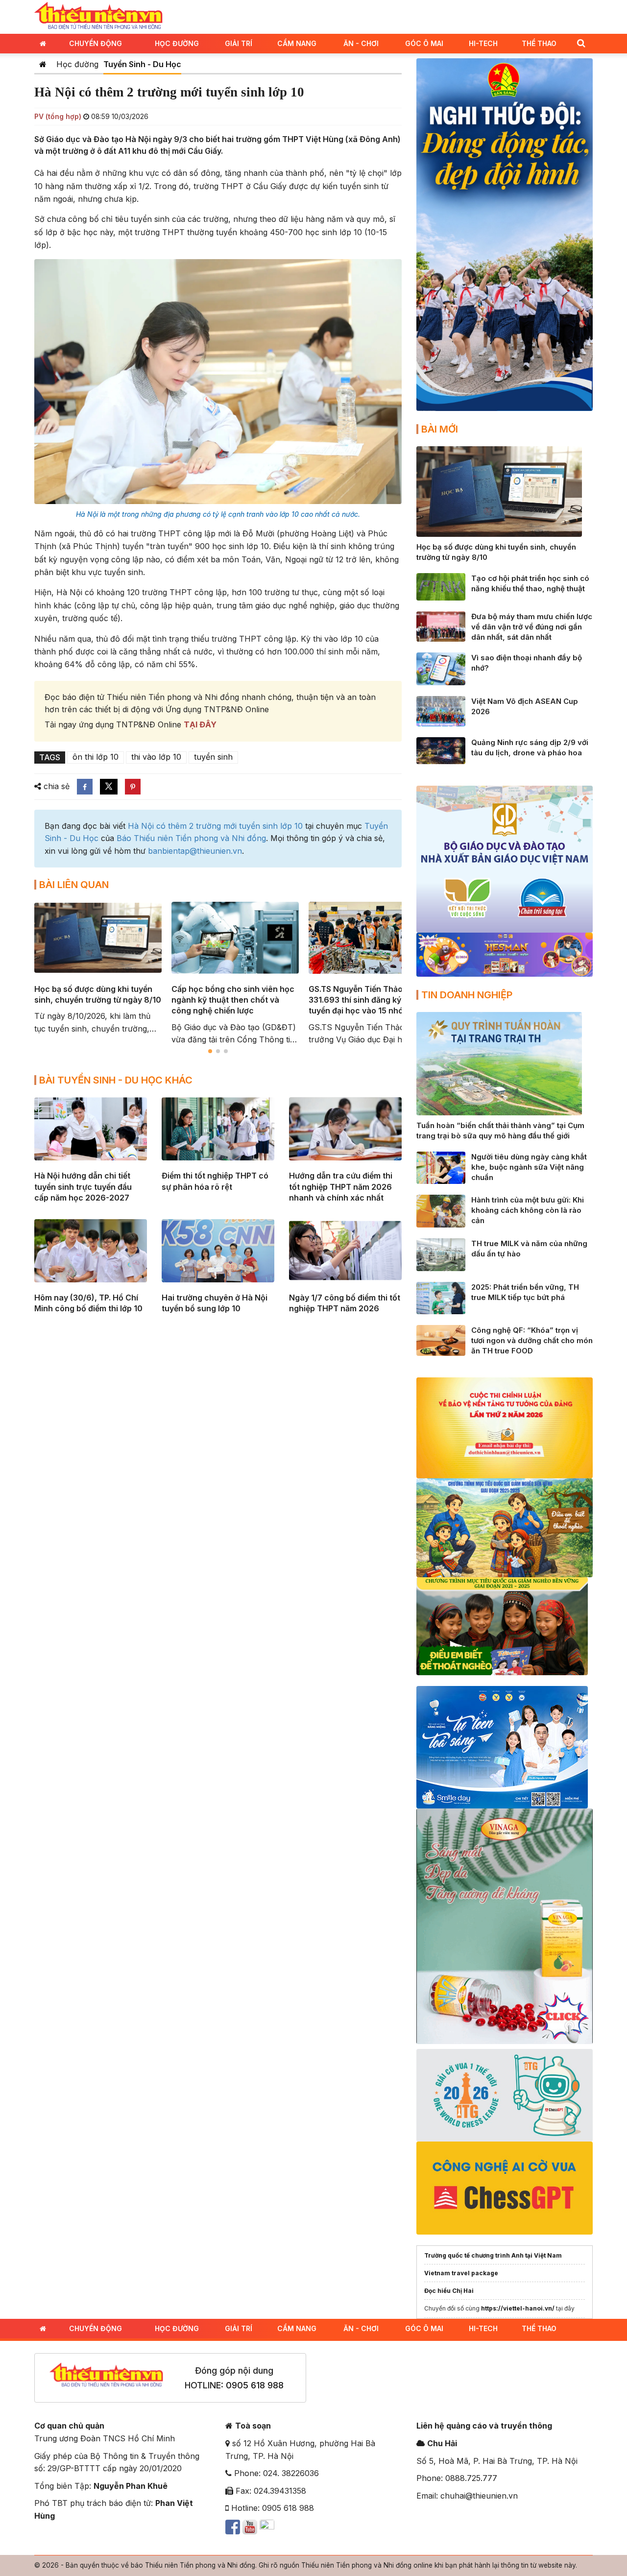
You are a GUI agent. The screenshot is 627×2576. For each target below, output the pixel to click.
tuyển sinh (213, 757)
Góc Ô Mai (424, 43)
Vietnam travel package (461, 2273)
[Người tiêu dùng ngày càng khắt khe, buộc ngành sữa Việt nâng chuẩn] (441, 1167)
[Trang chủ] (43, 64)
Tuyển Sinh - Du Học (142, 64)
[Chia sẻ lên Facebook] (85, 787)
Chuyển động (96, 43)
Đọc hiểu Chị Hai (449, 2291)
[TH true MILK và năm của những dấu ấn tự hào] (441, 1254)
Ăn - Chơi (361, 43)
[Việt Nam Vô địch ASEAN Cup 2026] (441, 710)
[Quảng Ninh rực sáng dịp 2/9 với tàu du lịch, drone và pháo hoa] (441, 750)
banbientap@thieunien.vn (195, 851)
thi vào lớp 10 (156, 757)
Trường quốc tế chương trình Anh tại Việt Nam (493, 2255)
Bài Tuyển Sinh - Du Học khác (116, 1080)
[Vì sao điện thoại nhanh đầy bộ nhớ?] (441, 668)
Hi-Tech (483, 43)
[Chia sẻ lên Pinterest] (133, 787)
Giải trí (239, 43)
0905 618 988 (255, 2385)
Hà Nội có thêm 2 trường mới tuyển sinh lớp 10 (215, 826)
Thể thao (539, 43)
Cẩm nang (297, 43)
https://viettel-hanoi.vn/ (518, 2308)
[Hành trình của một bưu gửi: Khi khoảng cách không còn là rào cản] (441, 1210)
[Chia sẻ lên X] (109, 787)
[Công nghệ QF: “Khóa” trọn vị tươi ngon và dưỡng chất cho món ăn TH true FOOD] (441, 1340)
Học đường (177, 43)
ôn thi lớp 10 (96, 757)
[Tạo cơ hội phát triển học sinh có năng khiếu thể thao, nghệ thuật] (441, 586)
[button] (581, 43)
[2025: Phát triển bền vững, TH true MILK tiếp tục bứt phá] (441, 1297)
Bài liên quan (74, 885)
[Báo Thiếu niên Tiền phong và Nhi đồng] (98, 16)
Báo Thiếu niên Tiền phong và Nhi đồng (191, 838)
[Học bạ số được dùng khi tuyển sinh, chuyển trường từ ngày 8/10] (499, 491)
